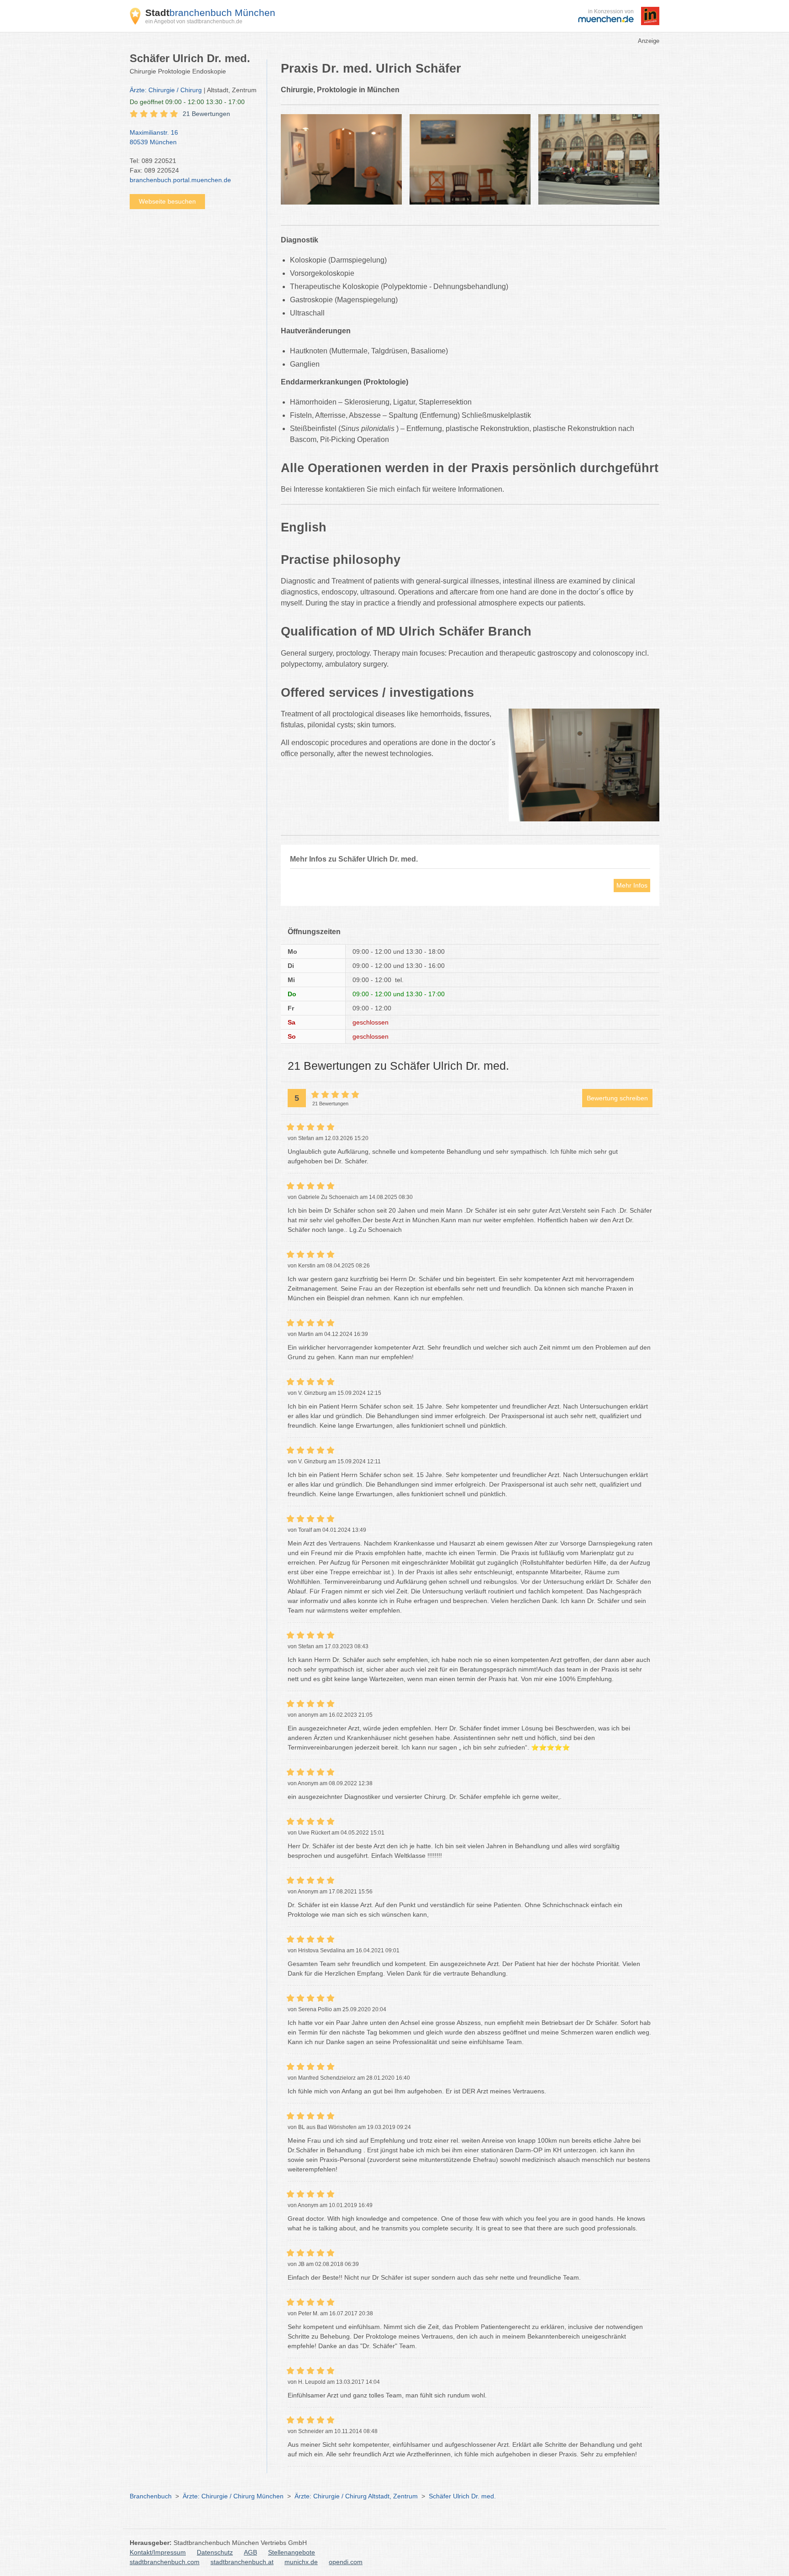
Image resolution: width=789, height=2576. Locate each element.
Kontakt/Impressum (158, 2552)
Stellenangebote (292, 2552)
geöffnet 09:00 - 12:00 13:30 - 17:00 (187, 102)
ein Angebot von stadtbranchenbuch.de (194, 21)
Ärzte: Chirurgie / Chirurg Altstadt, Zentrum (356, 2496)
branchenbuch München (210, 13)
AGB (250, 2552)
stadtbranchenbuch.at (242, 2562)
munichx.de (301, 2562)
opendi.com (346, 2562)
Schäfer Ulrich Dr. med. (462, 2496)
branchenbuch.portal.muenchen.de (180, 180)
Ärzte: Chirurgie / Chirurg (166, 90)
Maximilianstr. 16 (154, 137)
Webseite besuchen (167, 201)
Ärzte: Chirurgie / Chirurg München (233, 2496)
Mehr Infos (632, 885)
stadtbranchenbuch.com (165, 2562)
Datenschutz (215, 2552)
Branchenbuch (151, 2496)
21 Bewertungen (206, 114)
